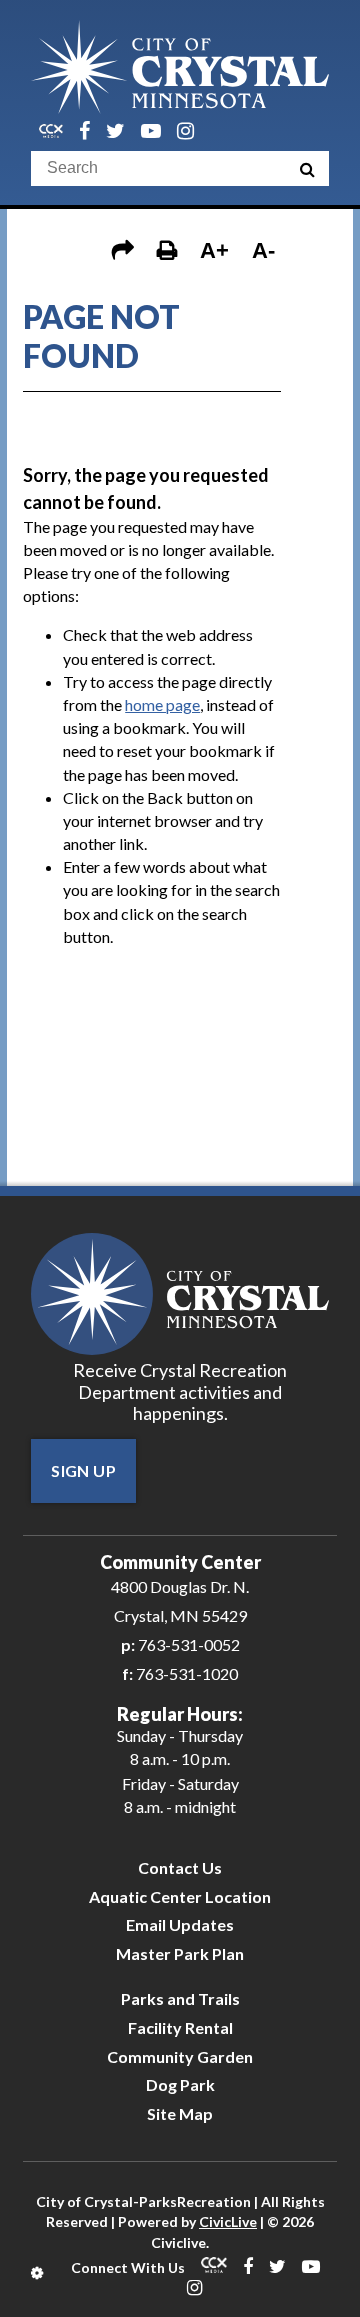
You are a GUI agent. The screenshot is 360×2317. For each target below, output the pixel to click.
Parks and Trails (180, 1998)
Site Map (180, 2113)
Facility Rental (180, 2027)
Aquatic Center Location (180, 1896)
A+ (214, 250)
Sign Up (83, 1470)
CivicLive (228, 2221)
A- (263, 250)
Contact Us (180, 1867)
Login (38, 2273)
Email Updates (180, 1924)
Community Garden (180, 2056)
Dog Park (180, 2084)
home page (162, 704)
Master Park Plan (180, 1953)
